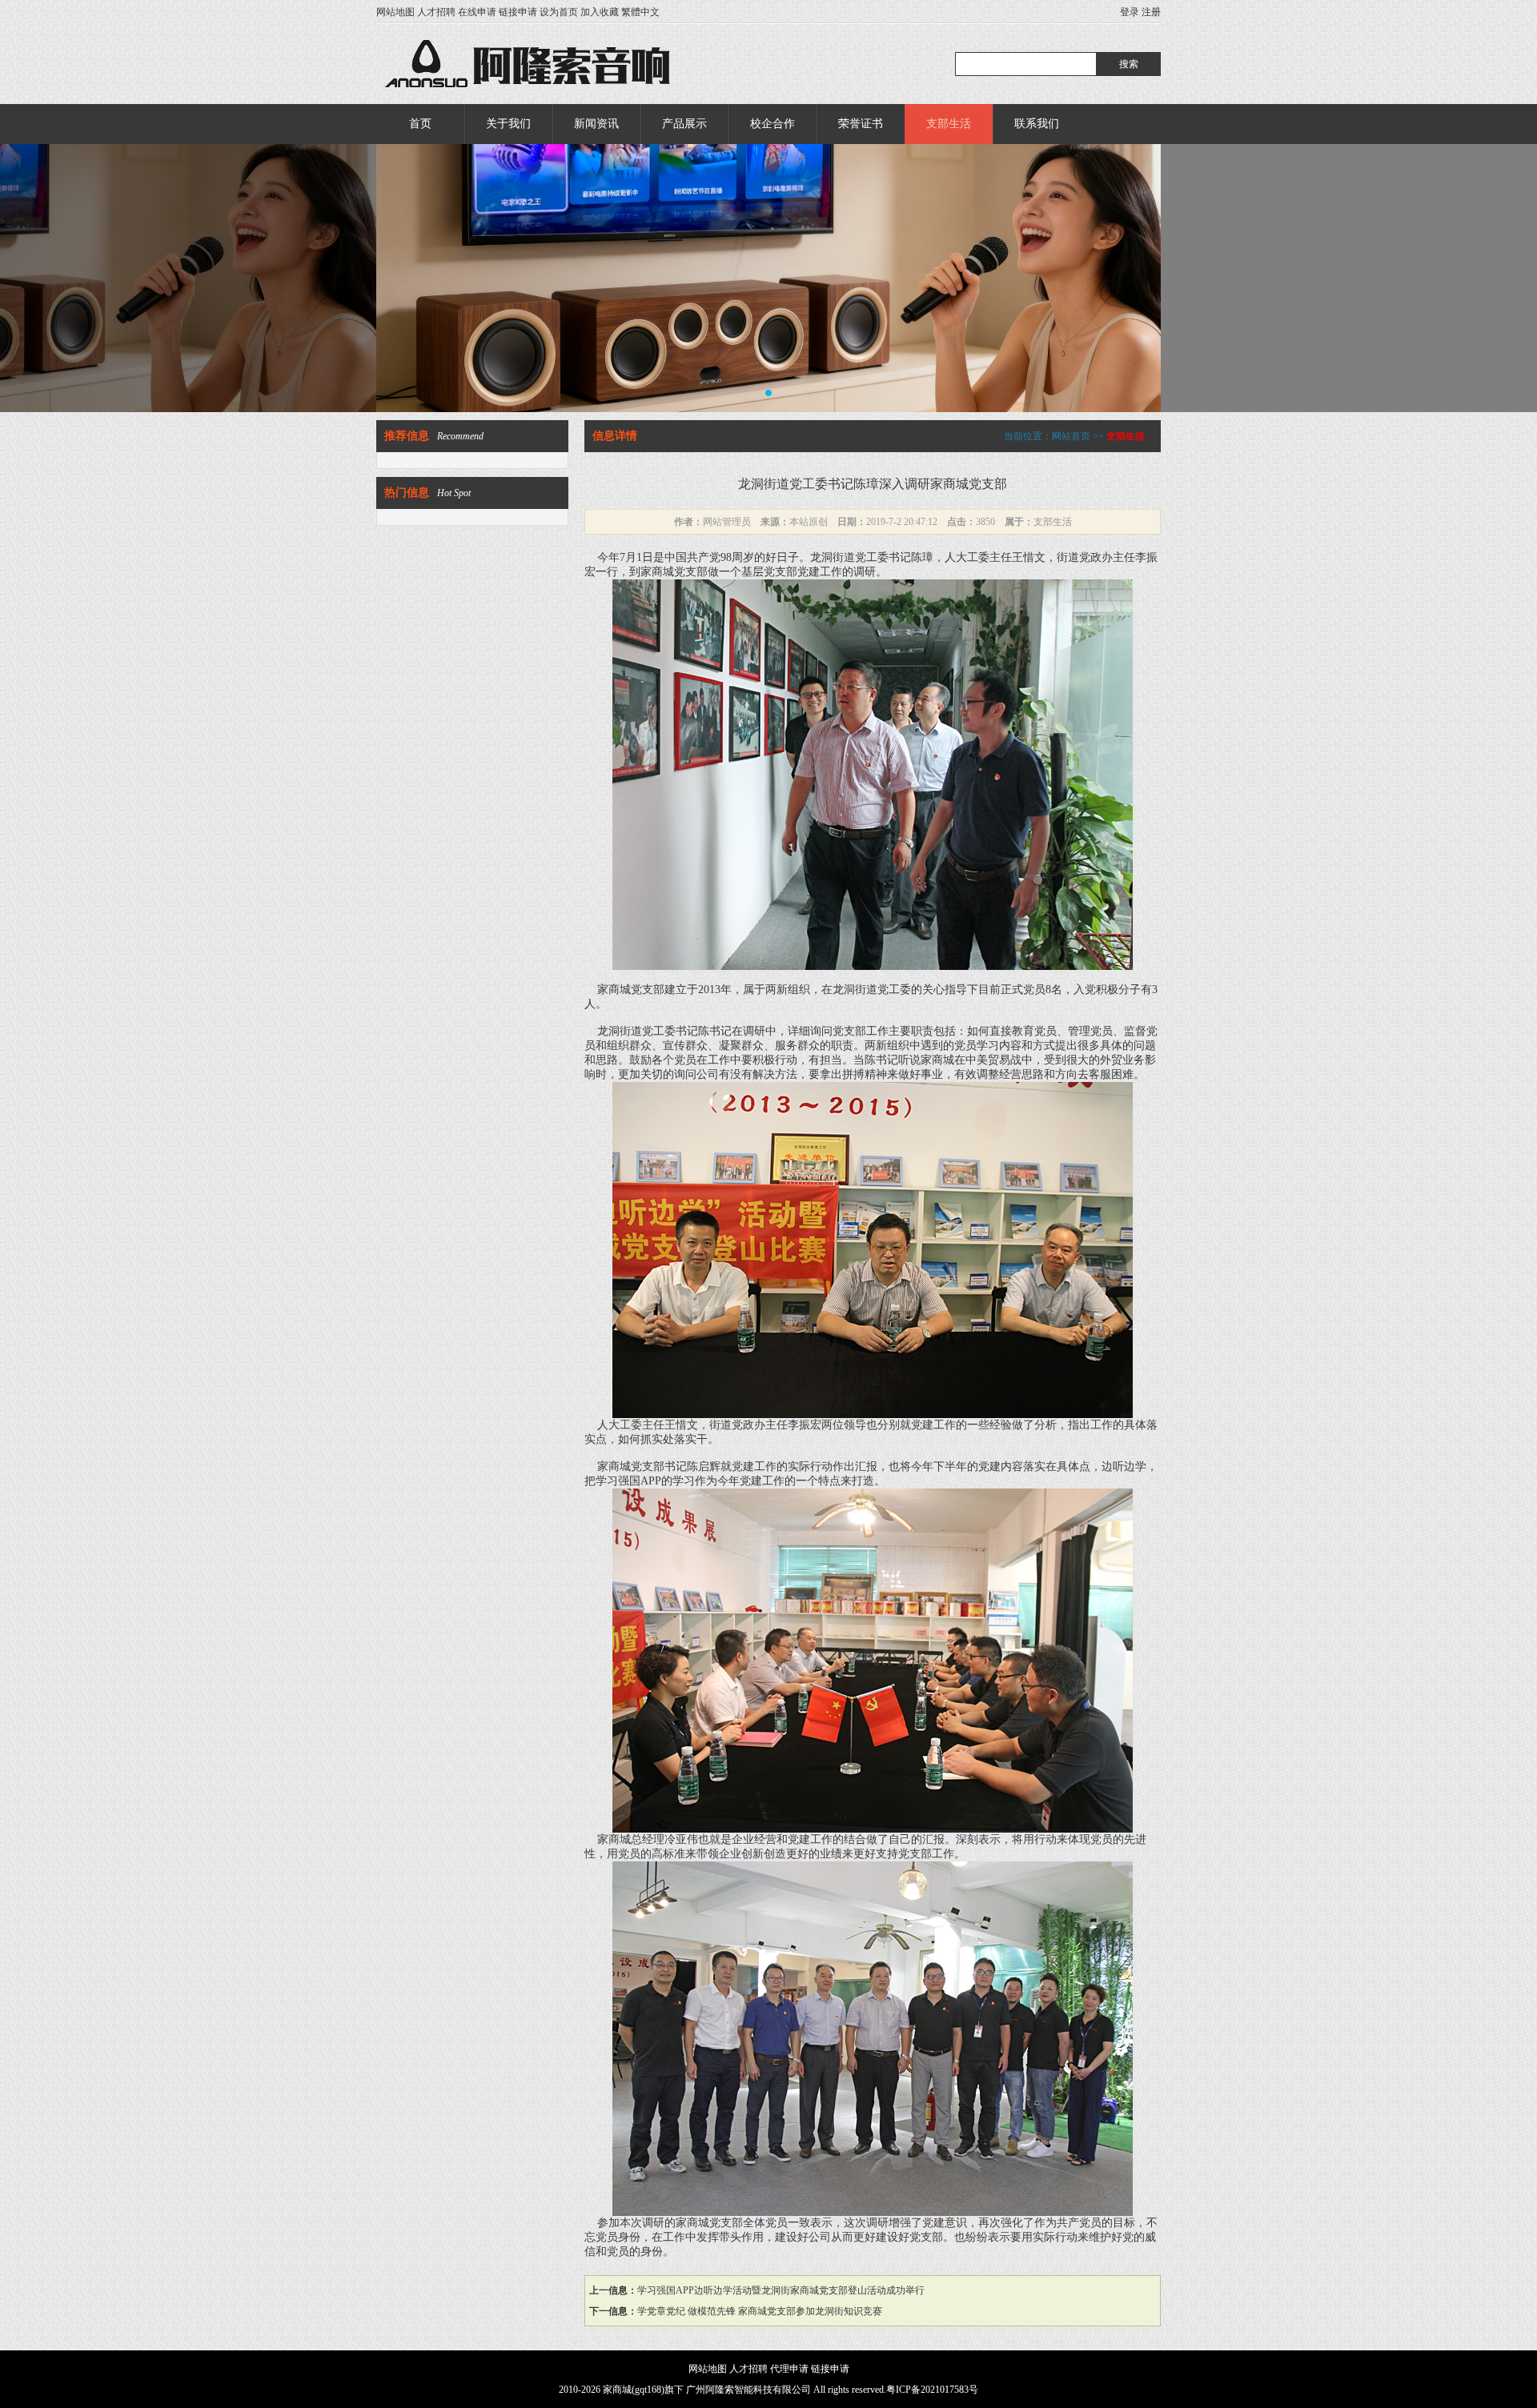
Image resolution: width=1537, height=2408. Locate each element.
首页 (420, 124)
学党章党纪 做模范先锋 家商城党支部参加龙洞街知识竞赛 (760, 2311)
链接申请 (518, 12)
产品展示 (684, 124)
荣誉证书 (861, 124)
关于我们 (508, 124)
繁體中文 (640, 12)
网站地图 (395, 12)
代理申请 (789, 2369)
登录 (1130, 12)
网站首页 (1071, 436)
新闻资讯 (596, 124)
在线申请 (477, 12)
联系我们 (1037, 124)
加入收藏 (600, 12)
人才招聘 (436, 12)
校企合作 (773, 124)
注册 (1151, 12)
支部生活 (949, 124)
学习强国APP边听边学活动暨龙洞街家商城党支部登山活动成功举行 (781, 2290)
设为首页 (559, 12)
